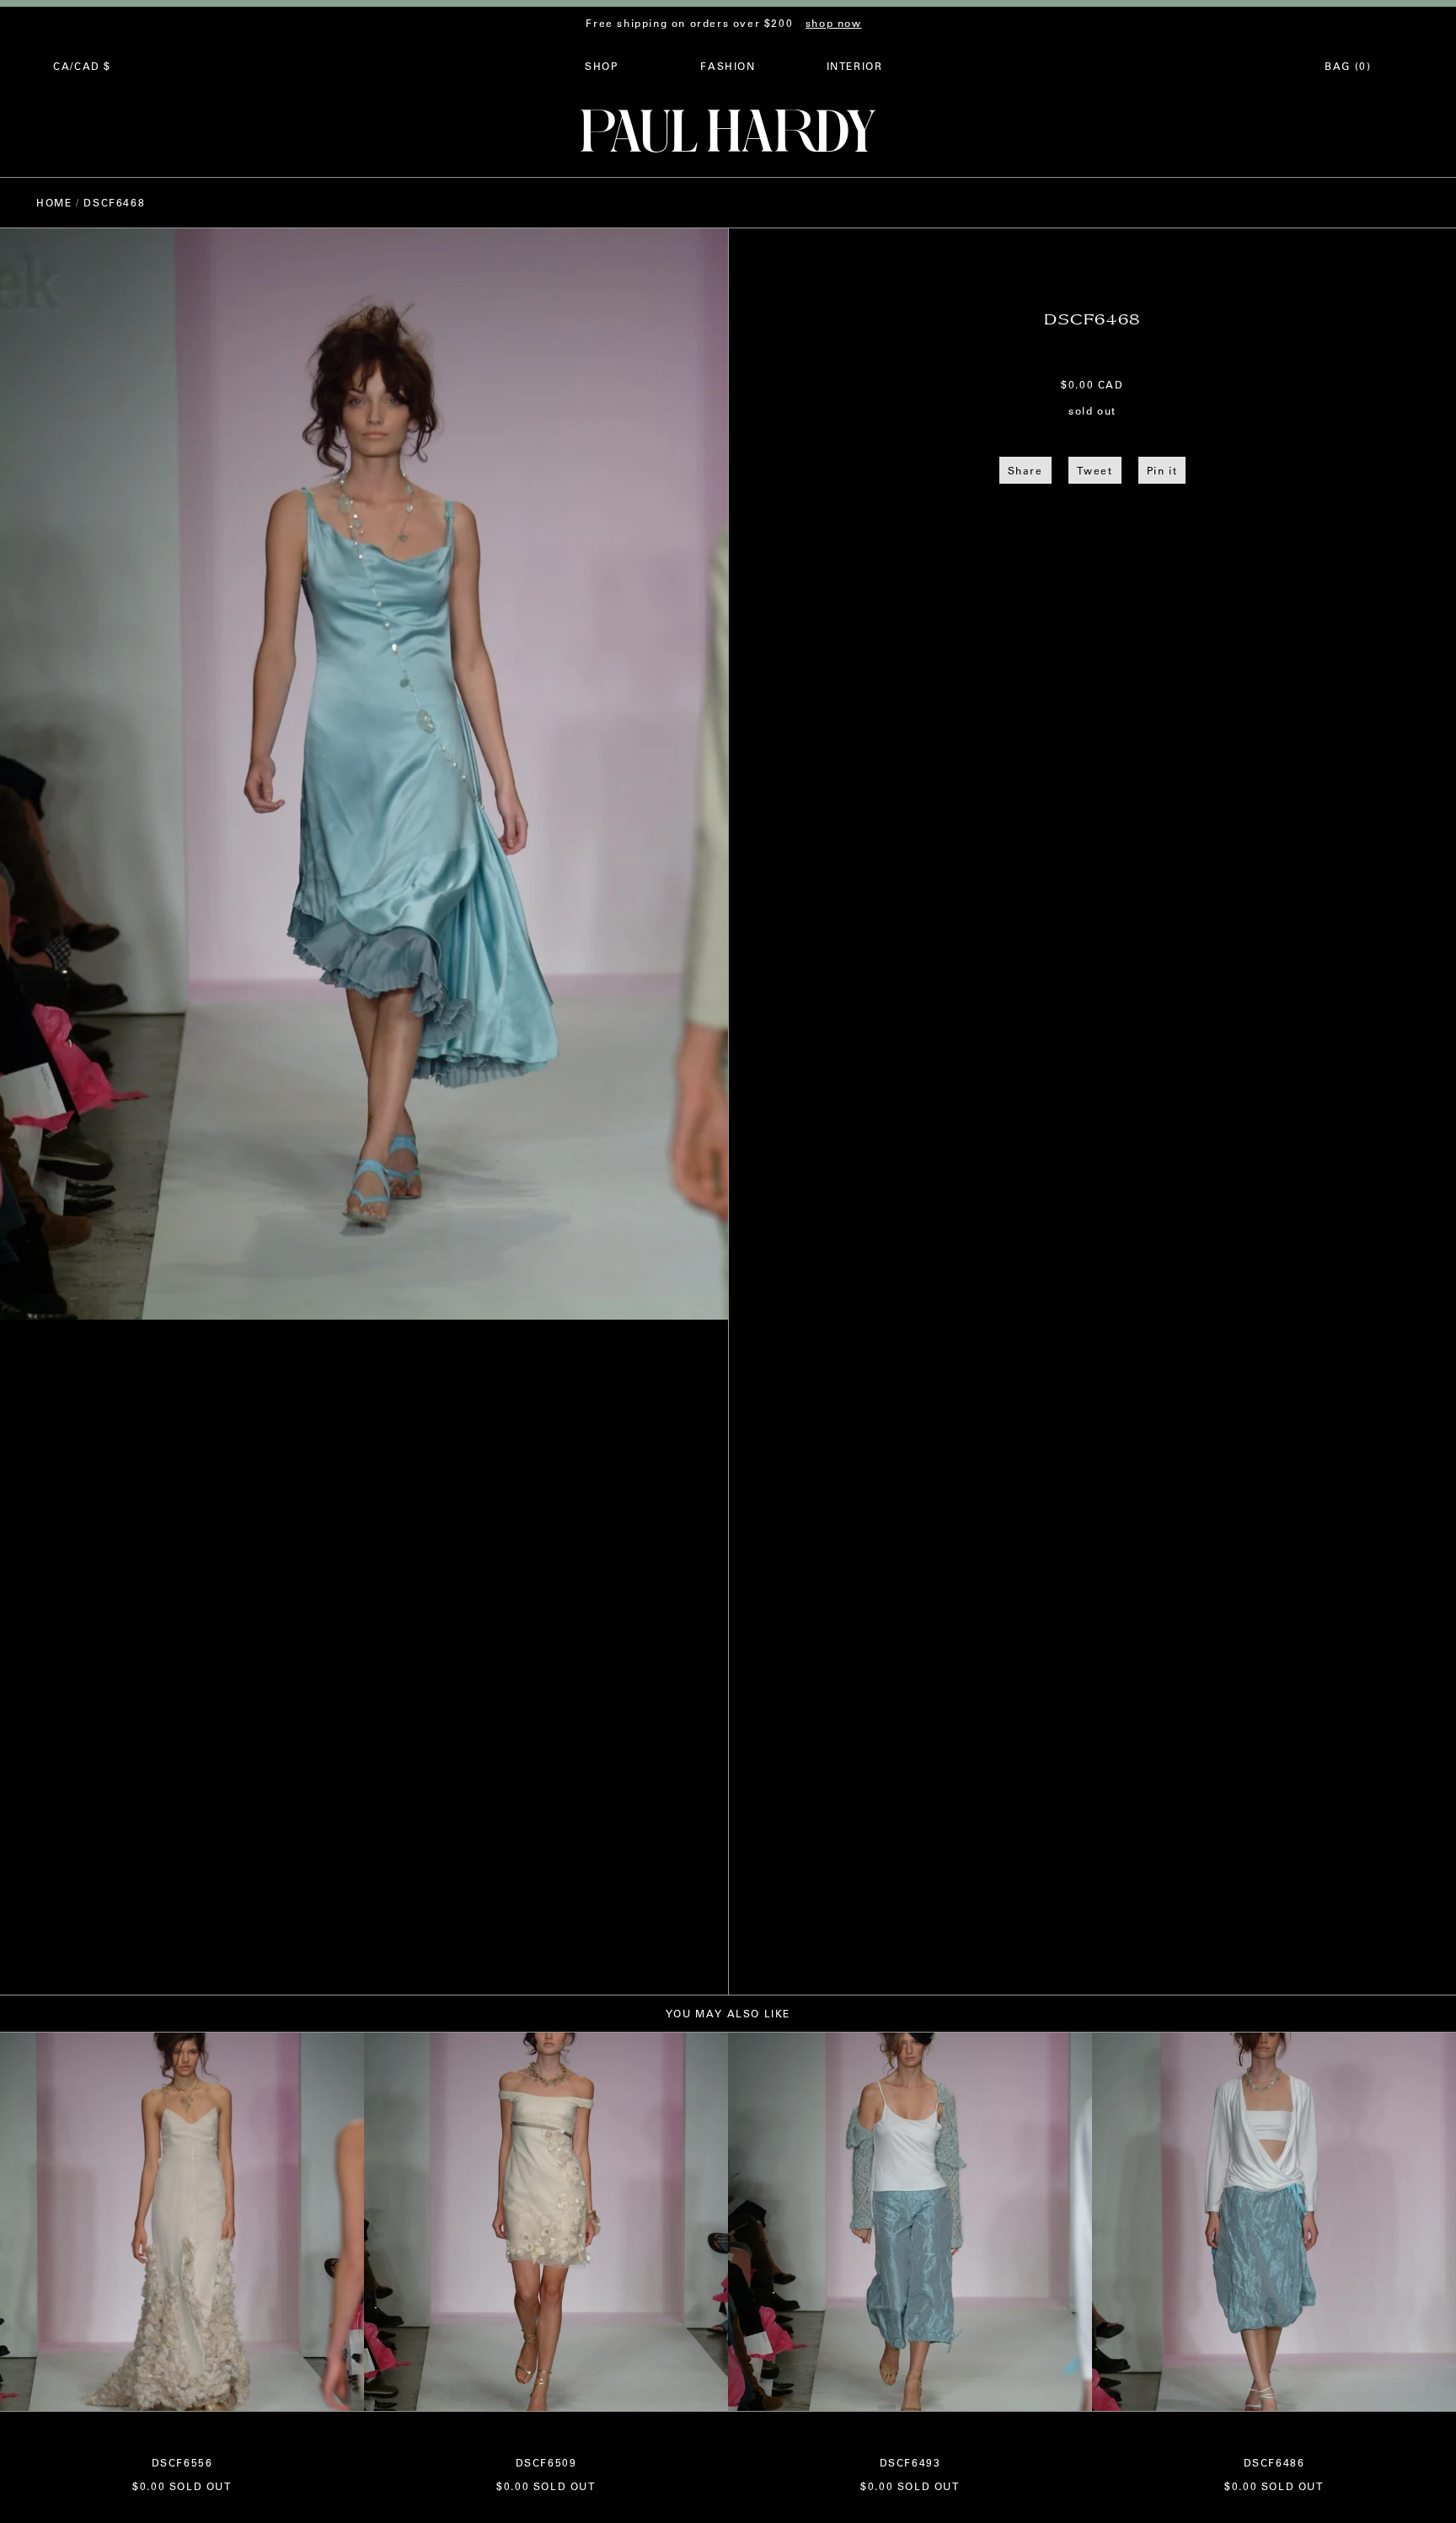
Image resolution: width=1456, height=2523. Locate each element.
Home (54, 202)
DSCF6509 (546, 2462)
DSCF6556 (182, 2462)
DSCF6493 (910, 2462)
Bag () (1348, 66)
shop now (834, 23)
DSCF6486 (1274, 2462)
